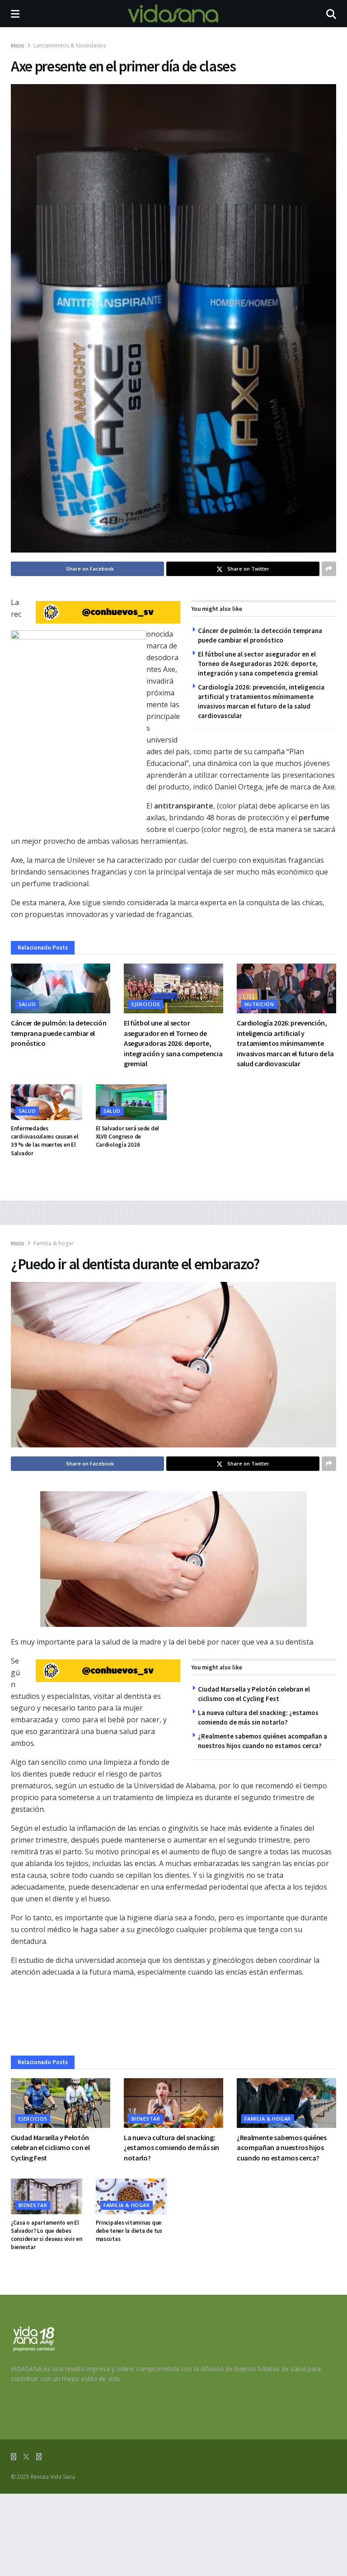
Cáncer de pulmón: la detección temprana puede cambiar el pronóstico (59, 1033)
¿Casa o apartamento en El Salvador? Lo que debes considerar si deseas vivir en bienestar (46, 2235)
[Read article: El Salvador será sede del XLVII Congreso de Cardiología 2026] (131, 1102)
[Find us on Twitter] (26, 2457)
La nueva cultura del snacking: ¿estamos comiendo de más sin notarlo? (171, 2148)
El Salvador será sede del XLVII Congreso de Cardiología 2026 (128, 1137)
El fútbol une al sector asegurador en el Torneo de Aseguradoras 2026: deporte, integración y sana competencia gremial (258, 664)
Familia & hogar (54, 1243)
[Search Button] (331, 14)
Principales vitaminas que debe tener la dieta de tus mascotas (129, 2231)
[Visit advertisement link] (108, 612)
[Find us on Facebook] (14, 2457)
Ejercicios (146, 1004)
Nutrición (259, 1004)
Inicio (18, 45)
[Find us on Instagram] (39, 2457)
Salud (27, 1004)
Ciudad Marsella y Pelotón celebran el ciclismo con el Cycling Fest (50, 2148)
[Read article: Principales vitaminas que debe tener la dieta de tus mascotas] (131, 2196)
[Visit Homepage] (173, 14)
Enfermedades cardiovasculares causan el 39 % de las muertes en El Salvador (45, 1141)
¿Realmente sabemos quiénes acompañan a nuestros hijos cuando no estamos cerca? (282, 2148)
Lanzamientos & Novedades (70, 45)
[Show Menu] (15, 14)
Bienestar (146, 2119)
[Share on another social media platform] (329, 569)
